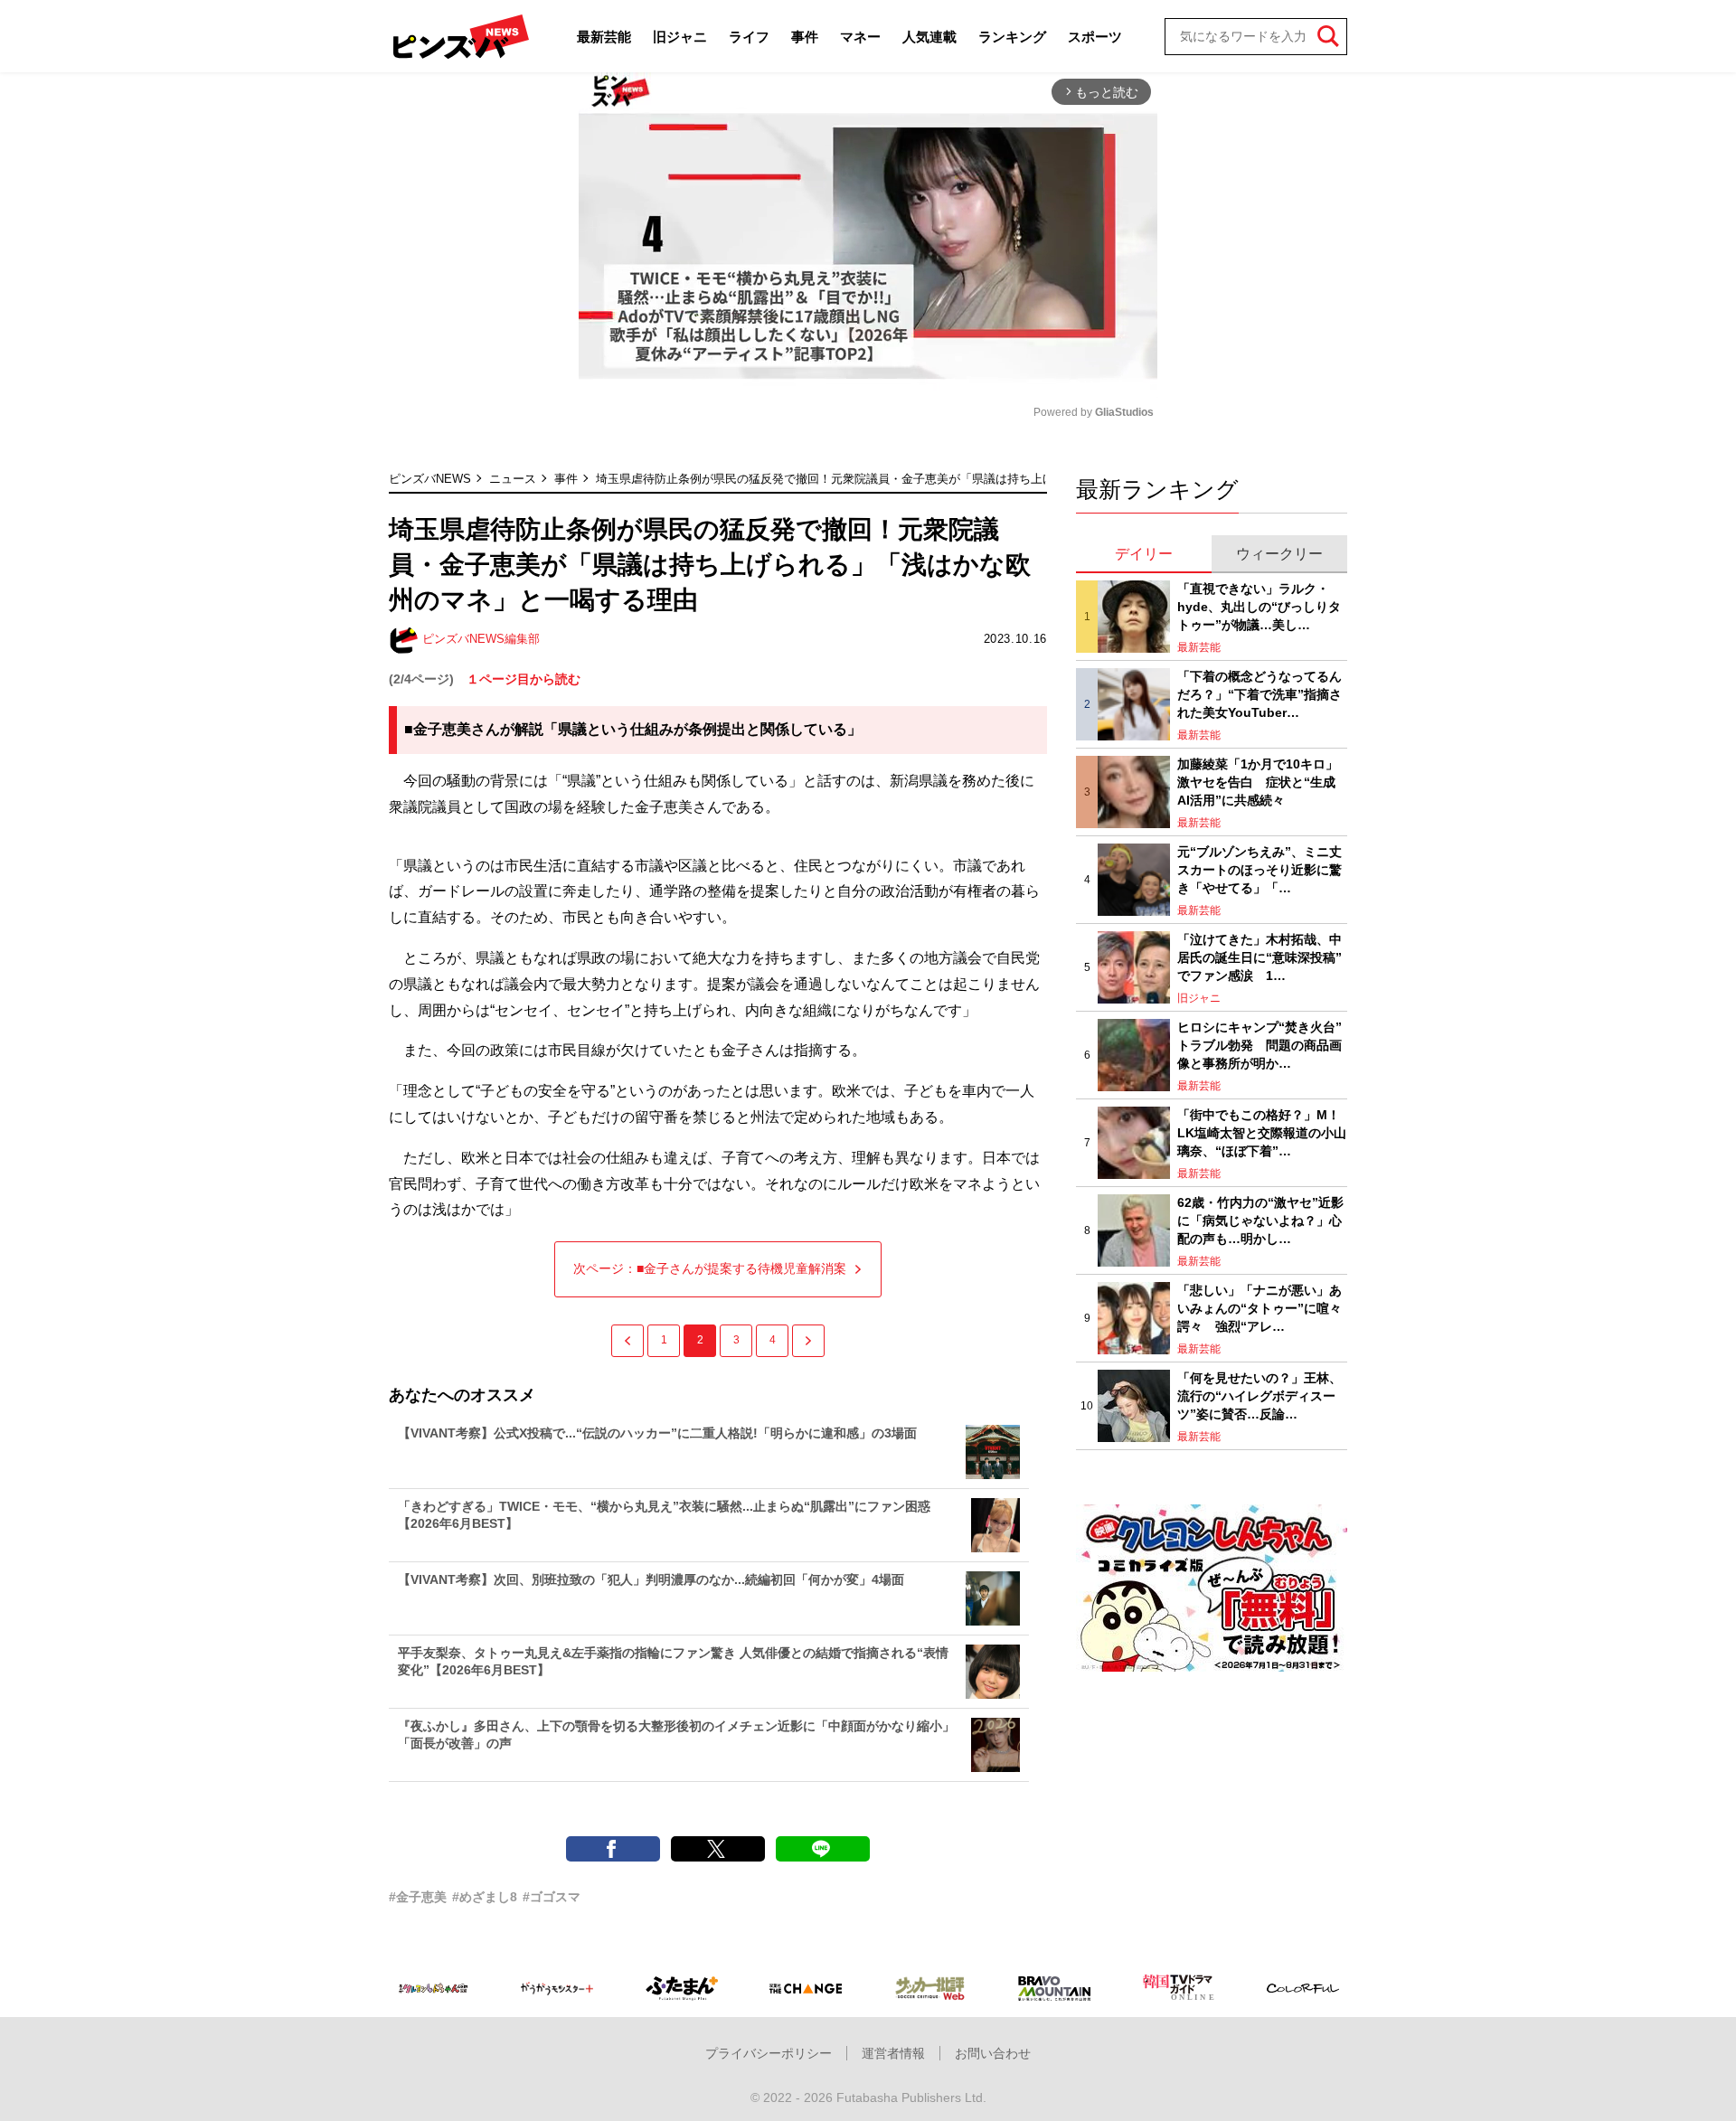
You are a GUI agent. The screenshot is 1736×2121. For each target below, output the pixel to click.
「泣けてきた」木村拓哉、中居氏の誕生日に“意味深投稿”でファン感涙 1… (1260, 957)
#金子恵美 (418, 1897)
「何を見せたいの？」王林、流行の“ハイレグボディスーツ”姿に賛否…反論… (1260, 1395)
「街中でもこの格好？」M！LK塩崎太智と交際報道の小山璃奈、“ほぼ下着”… (1262, 1132)
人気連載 (929, 37)
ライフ (749, 37)
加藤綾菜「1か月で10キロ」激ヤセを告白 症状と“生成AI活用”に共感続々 (1258, 782)
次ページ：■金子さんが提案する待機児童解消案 (710, 1268)
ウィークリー (1279, 554)
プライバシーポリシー (769, 2053)
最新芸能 (604, 37)
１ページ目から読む (524, 679)
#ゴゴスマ (552, 1897)
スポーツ (1095, 37)
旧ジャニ (680, 37)
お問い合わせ (993, 2053)
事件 (805, 37)
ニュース (513, 479)
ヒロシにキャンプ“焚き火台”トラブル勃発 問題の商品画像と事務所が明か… (1260, 1045)
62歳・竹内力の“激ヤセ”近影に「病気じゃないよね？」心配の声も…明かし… (1260, 1220)
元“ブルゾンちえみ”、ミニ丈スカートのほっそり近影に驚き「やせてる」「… (1260, 869)
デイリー (1144, 554)
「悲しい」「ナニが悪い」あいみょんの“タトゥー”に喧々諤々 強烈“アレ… (1260, 1308)
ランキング (1012, 37)
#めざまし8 (485, 1897)
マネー (860, 37)
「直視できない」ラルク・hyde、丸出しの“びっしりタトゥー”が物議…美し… (1259, 606)
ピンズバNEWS (430, 479)
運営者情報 (893, 2053)
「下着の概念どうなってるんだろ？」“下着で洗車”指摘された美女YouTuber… (1260, 694)
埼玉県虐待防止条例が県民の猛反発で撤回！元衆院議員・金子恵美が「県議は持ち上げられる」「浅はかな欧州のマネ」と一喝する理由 (954, 479)
